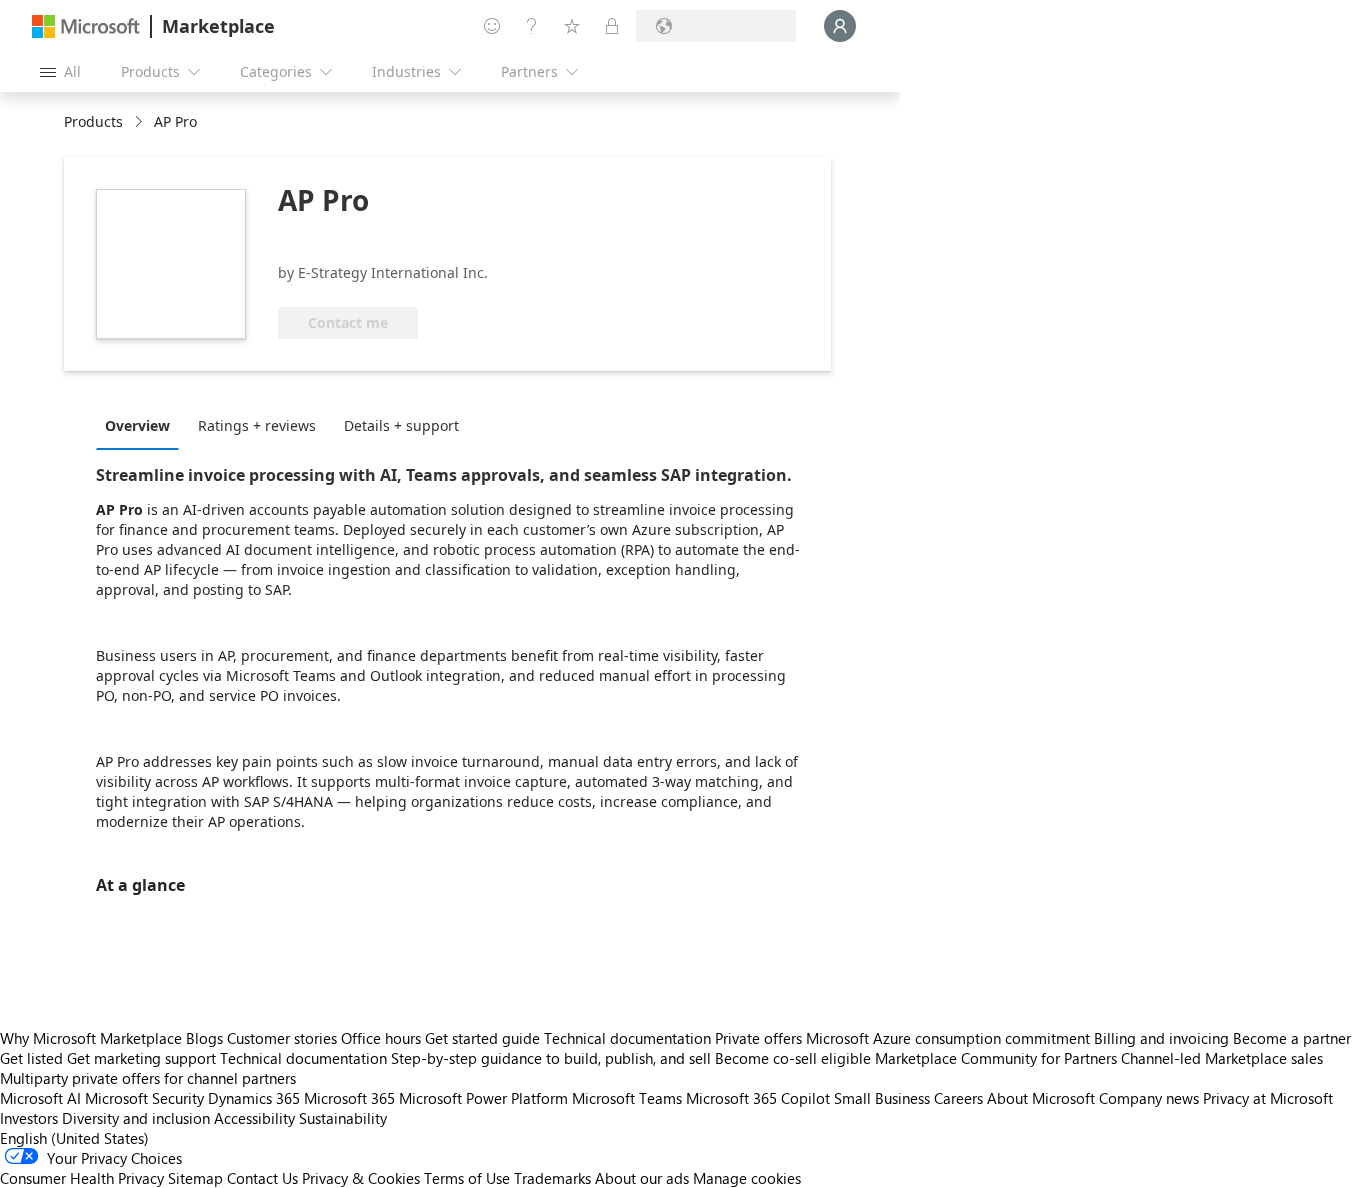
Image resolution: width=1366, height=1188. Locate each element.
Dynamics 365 (254, 1098)
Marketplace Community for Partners (996, 1058)
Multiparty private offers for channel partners (148, 1078)
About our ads (642, 1178)
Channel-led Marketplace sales (1222, 1058)
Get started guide (482, 1038)
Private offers (758, 1038)
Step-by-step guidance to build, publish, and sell (551, 1058)
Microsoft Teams (627, 1098)
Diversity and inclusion (136, 1118)
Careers (958, 1098)
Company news (1149, 1098)
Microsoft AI (40, 1098)
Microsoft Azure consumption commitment (950, 1038)
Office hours (381, 1038)
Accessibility (254, 1118)
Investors (29, 1118)
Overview (137, 425)
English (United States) (74, 1138)
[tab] (142, 425)
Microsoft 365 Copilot (758, 1098)
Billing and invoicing (1161, 1038)
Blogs (204, 1038)
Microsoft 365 (349, 1098)
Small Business (882, 1098)
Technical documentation (627, 1038)
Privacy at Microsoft (1268, 1098)
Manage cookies (747, 1178)
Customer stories (282, 1038)
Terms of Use (467, 1178)
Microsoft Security (144, 1098)
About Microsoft (1041, 1098)
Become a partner (1292, 1038)
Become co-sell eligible (793, 1058)
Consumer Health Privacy (82, 1178)
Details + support (401, 425)
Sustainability (343, 1118)
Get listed (31, 1058)
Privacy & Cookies (361, 1178)
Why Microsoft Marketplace (91, 1038)
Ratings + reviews (257, 425)
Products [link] (93, 121)
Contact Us (262, 1178)
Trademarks (552, 1178)
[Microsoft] (86, 26)
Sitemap (195, 1178)
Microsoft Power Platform (483, 1098)
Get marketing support (141, 1058)
